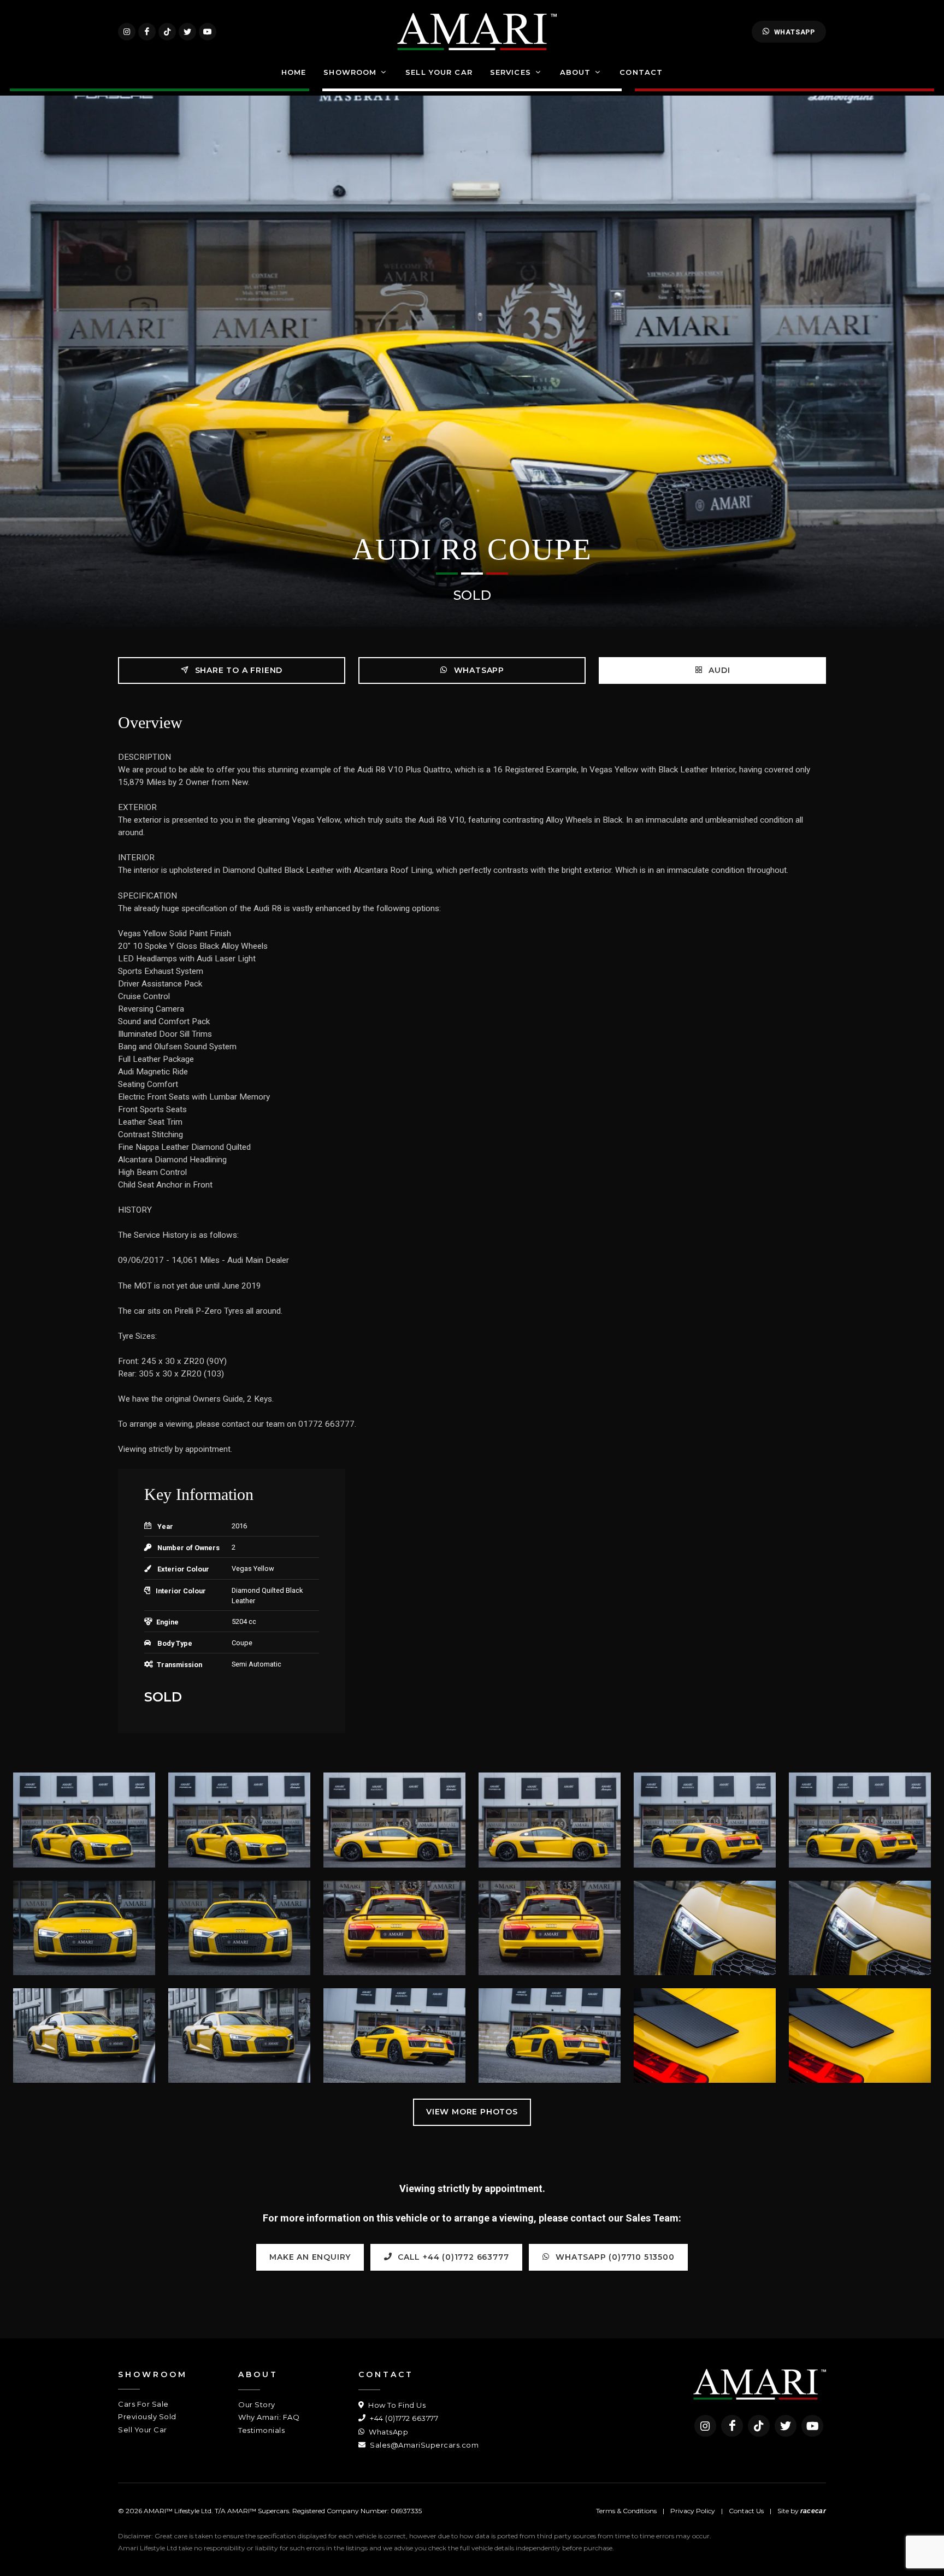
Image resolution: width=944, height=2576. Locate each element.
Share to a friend (237, 670)
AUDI (718, 670)
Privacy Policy (693, 2511)
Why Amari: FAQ (269, 2417)
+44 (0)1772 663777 (403, 2418)
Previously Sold (147, 2417)
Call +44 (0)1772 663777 (452, 2257)
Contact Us (746, 2511)
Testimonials (261, 2430)
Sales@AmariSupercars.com (423, 2445)
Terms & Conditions (626, 2511)
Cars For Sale (143, 2404)
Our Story (257, 2404)
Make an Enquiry (310, 2257)
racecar (813, 2511)
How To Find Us (396, 2405)
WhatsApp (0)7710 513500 (614, 2257)
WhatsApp (795, 32)
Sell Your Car (143, 2430)
